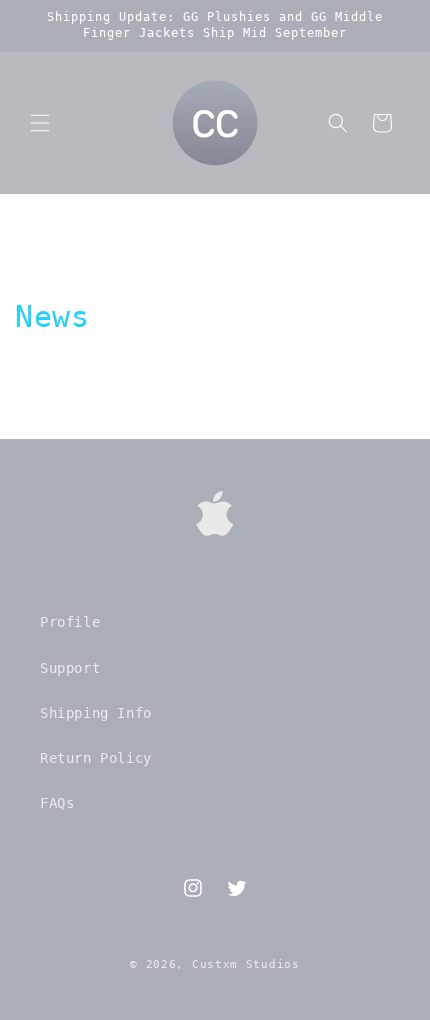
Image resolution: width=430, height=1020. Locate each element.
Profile (70, 622)
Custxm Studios (246, 964)
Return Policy (96, 758)
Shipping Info (96, 713)
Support (70, 668)
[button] (40, 123)
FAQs (57, 803)
